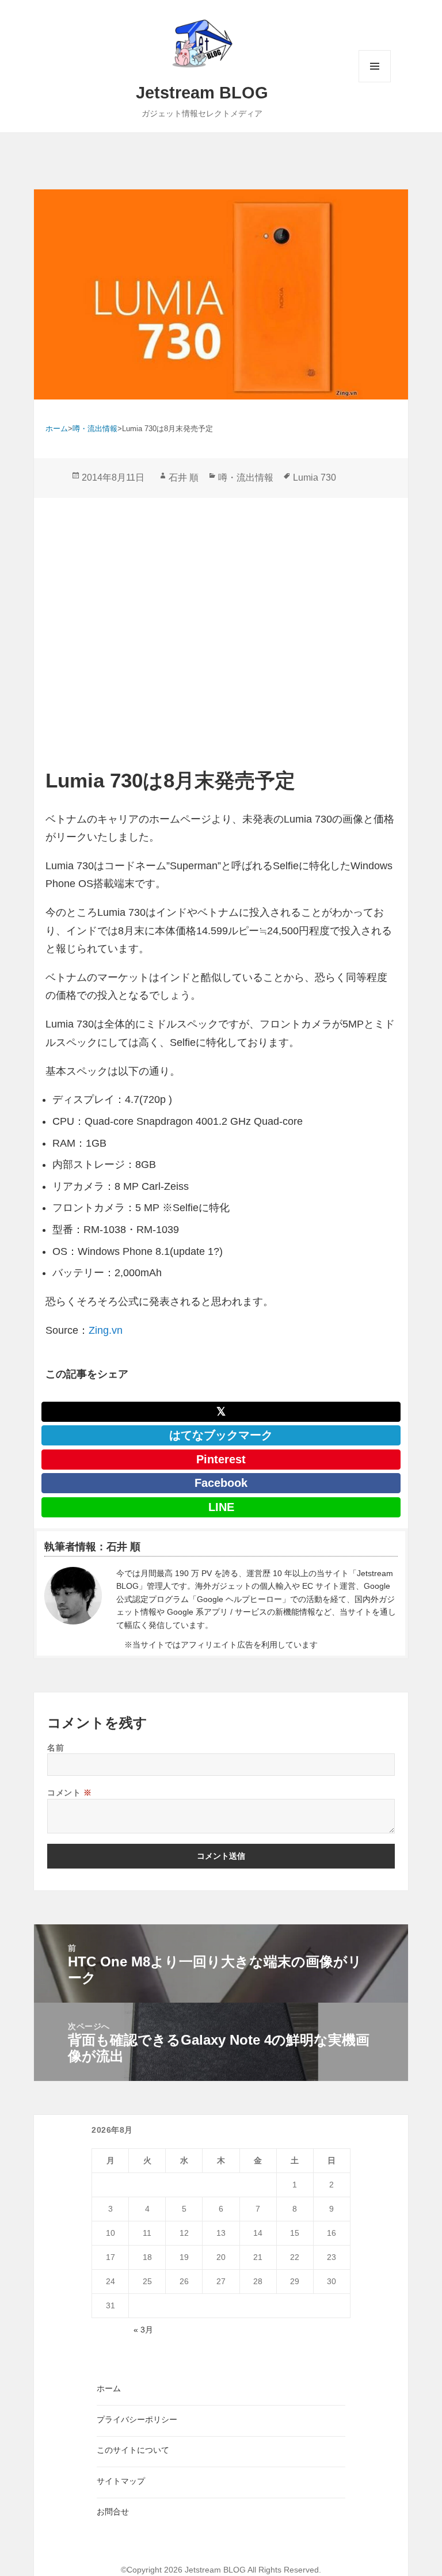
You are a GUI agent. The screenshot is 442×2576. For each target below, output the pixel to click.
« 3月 (143, 2330)
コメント (69, 1792)
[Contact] (73, 1599)
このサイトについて (133, 2450)
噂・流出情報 (246, 477)
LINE (221, 1507)
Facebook (221, 1483)
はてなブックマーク (221, 1435)
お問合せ (113, 2512)
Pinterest (221, 1459)
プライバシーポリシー (137, 2419)
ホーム (109, 2388)
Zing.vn (106, 1330)
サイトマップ (121, 2481)
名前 (56, 1747)
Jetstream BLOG (202, 93)
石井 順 (184, 477)
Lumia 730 (315, 477)
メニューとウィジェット (375, 82)
